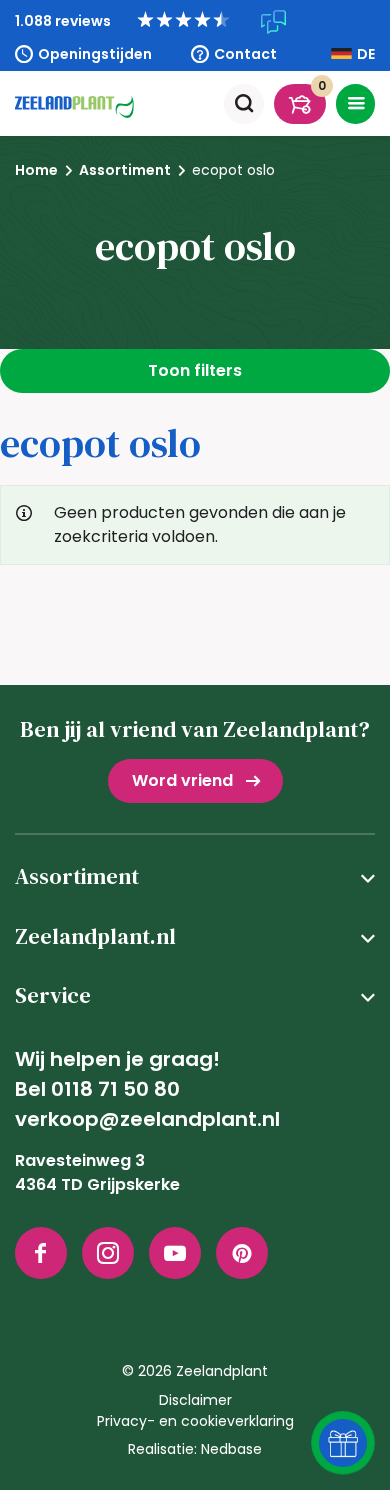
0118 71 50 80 (115, 1089)
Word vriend (182, 780)
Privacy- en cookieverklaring (195, 1421)
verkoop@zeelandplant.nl (147, 1119)
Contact (245, 54)
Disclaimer (195, 1400)
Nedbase (231, 1449)
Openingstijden (95, 54)
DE (366, 54)
